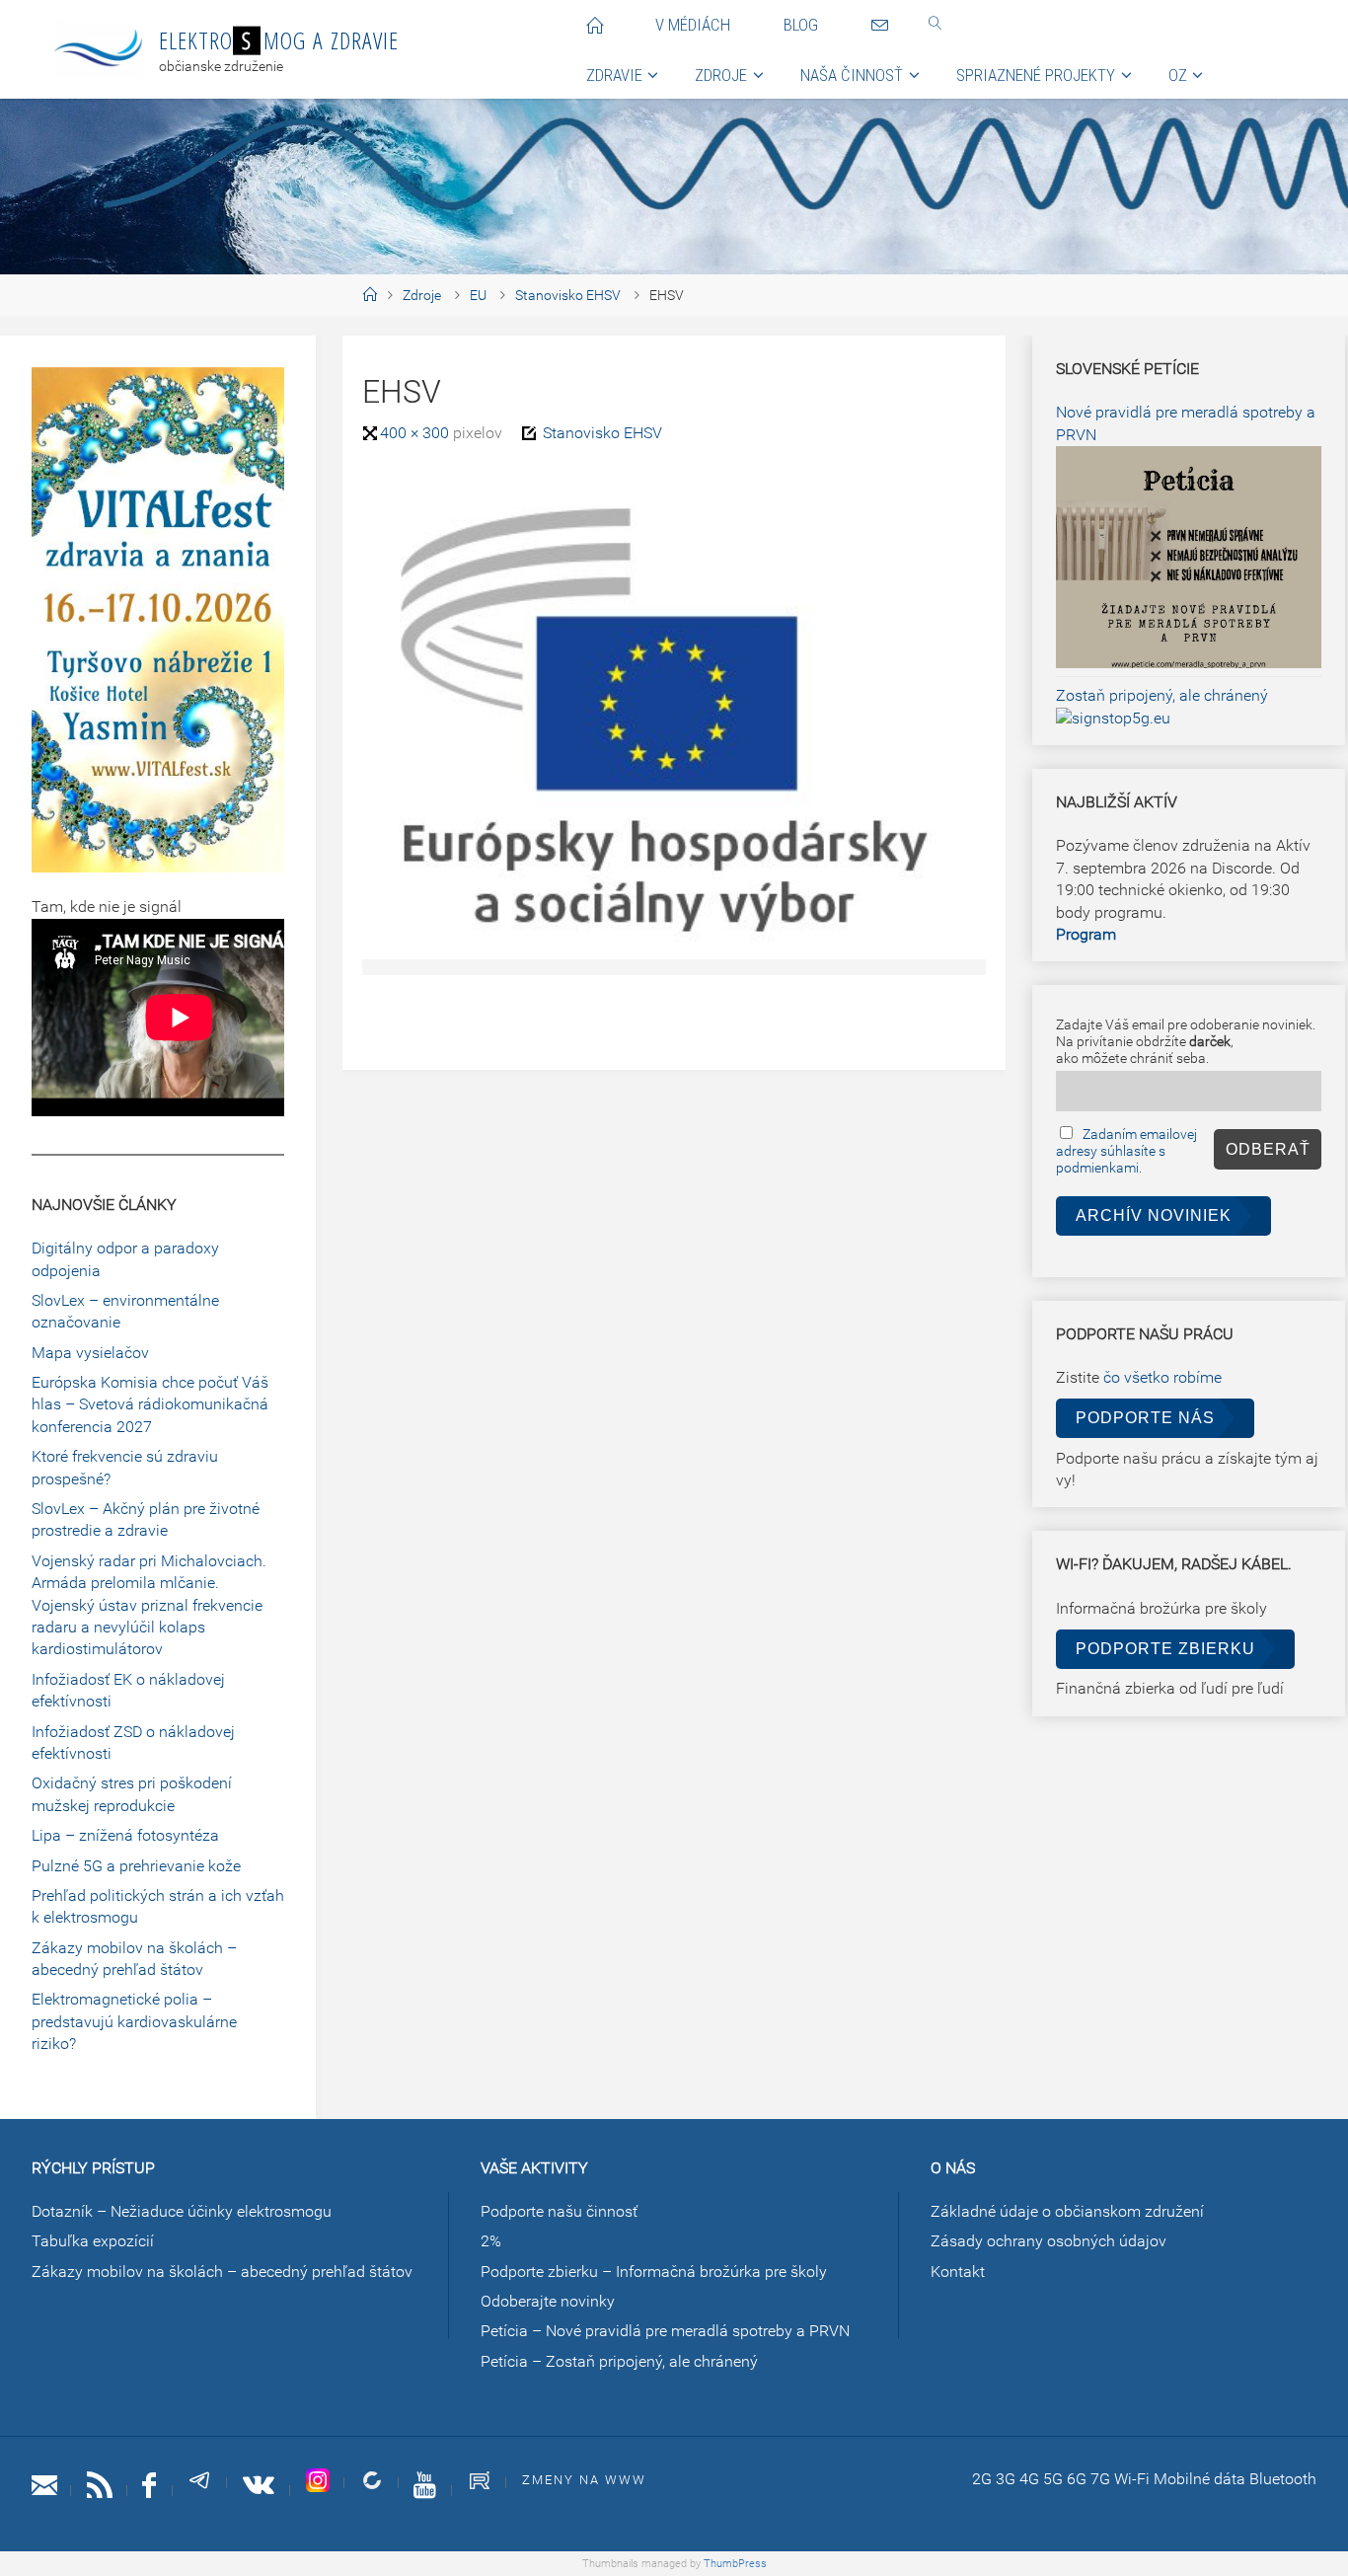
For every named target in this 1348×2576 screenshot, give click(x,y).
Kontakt (958, 2272)
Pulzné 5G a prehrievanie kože (136, 1866)
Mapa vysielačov (90, 1353)
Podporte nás (1145, 1418)
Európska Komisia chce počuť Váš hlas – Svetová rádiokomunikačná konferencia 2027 (150, 1404)
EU (478, 296)
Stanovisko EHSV (568, 296)
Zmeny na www (584, 2480)
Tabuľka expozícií (93, 2241)
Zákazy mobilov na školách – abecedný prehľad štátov (222, 2272)
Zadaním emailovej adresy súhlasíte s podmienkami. (1126, 1151)
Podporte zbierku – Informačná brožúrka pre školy (654, 2272)
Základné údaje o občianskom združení (1067, 2211)
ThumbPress (735, 2564)
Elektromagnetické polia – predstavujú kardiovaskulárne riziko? (134, 2021)
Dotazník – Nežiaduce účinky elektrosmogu (182, 2211)
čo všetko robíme (1162, 1377)
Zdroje (422, 296)
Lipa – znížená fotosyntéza (125, 1835)
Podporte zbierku (1165, 1649)
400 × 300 (416, 433)
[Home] (369, 296)
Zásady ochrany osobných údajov (1048, 2241)
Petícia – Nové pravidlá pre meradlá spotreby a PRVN (665, 2331)
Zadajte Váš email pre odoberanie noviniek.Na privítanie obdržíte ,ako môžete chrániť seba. (1186, 1042)
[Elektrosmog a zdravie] (99, 49)
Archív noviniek (1154, 1215)
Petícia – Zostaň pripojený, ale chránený (619, 2361)
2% (491, 2241)
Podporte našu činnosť (559, 2211)
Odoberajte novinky (548, 2301)
